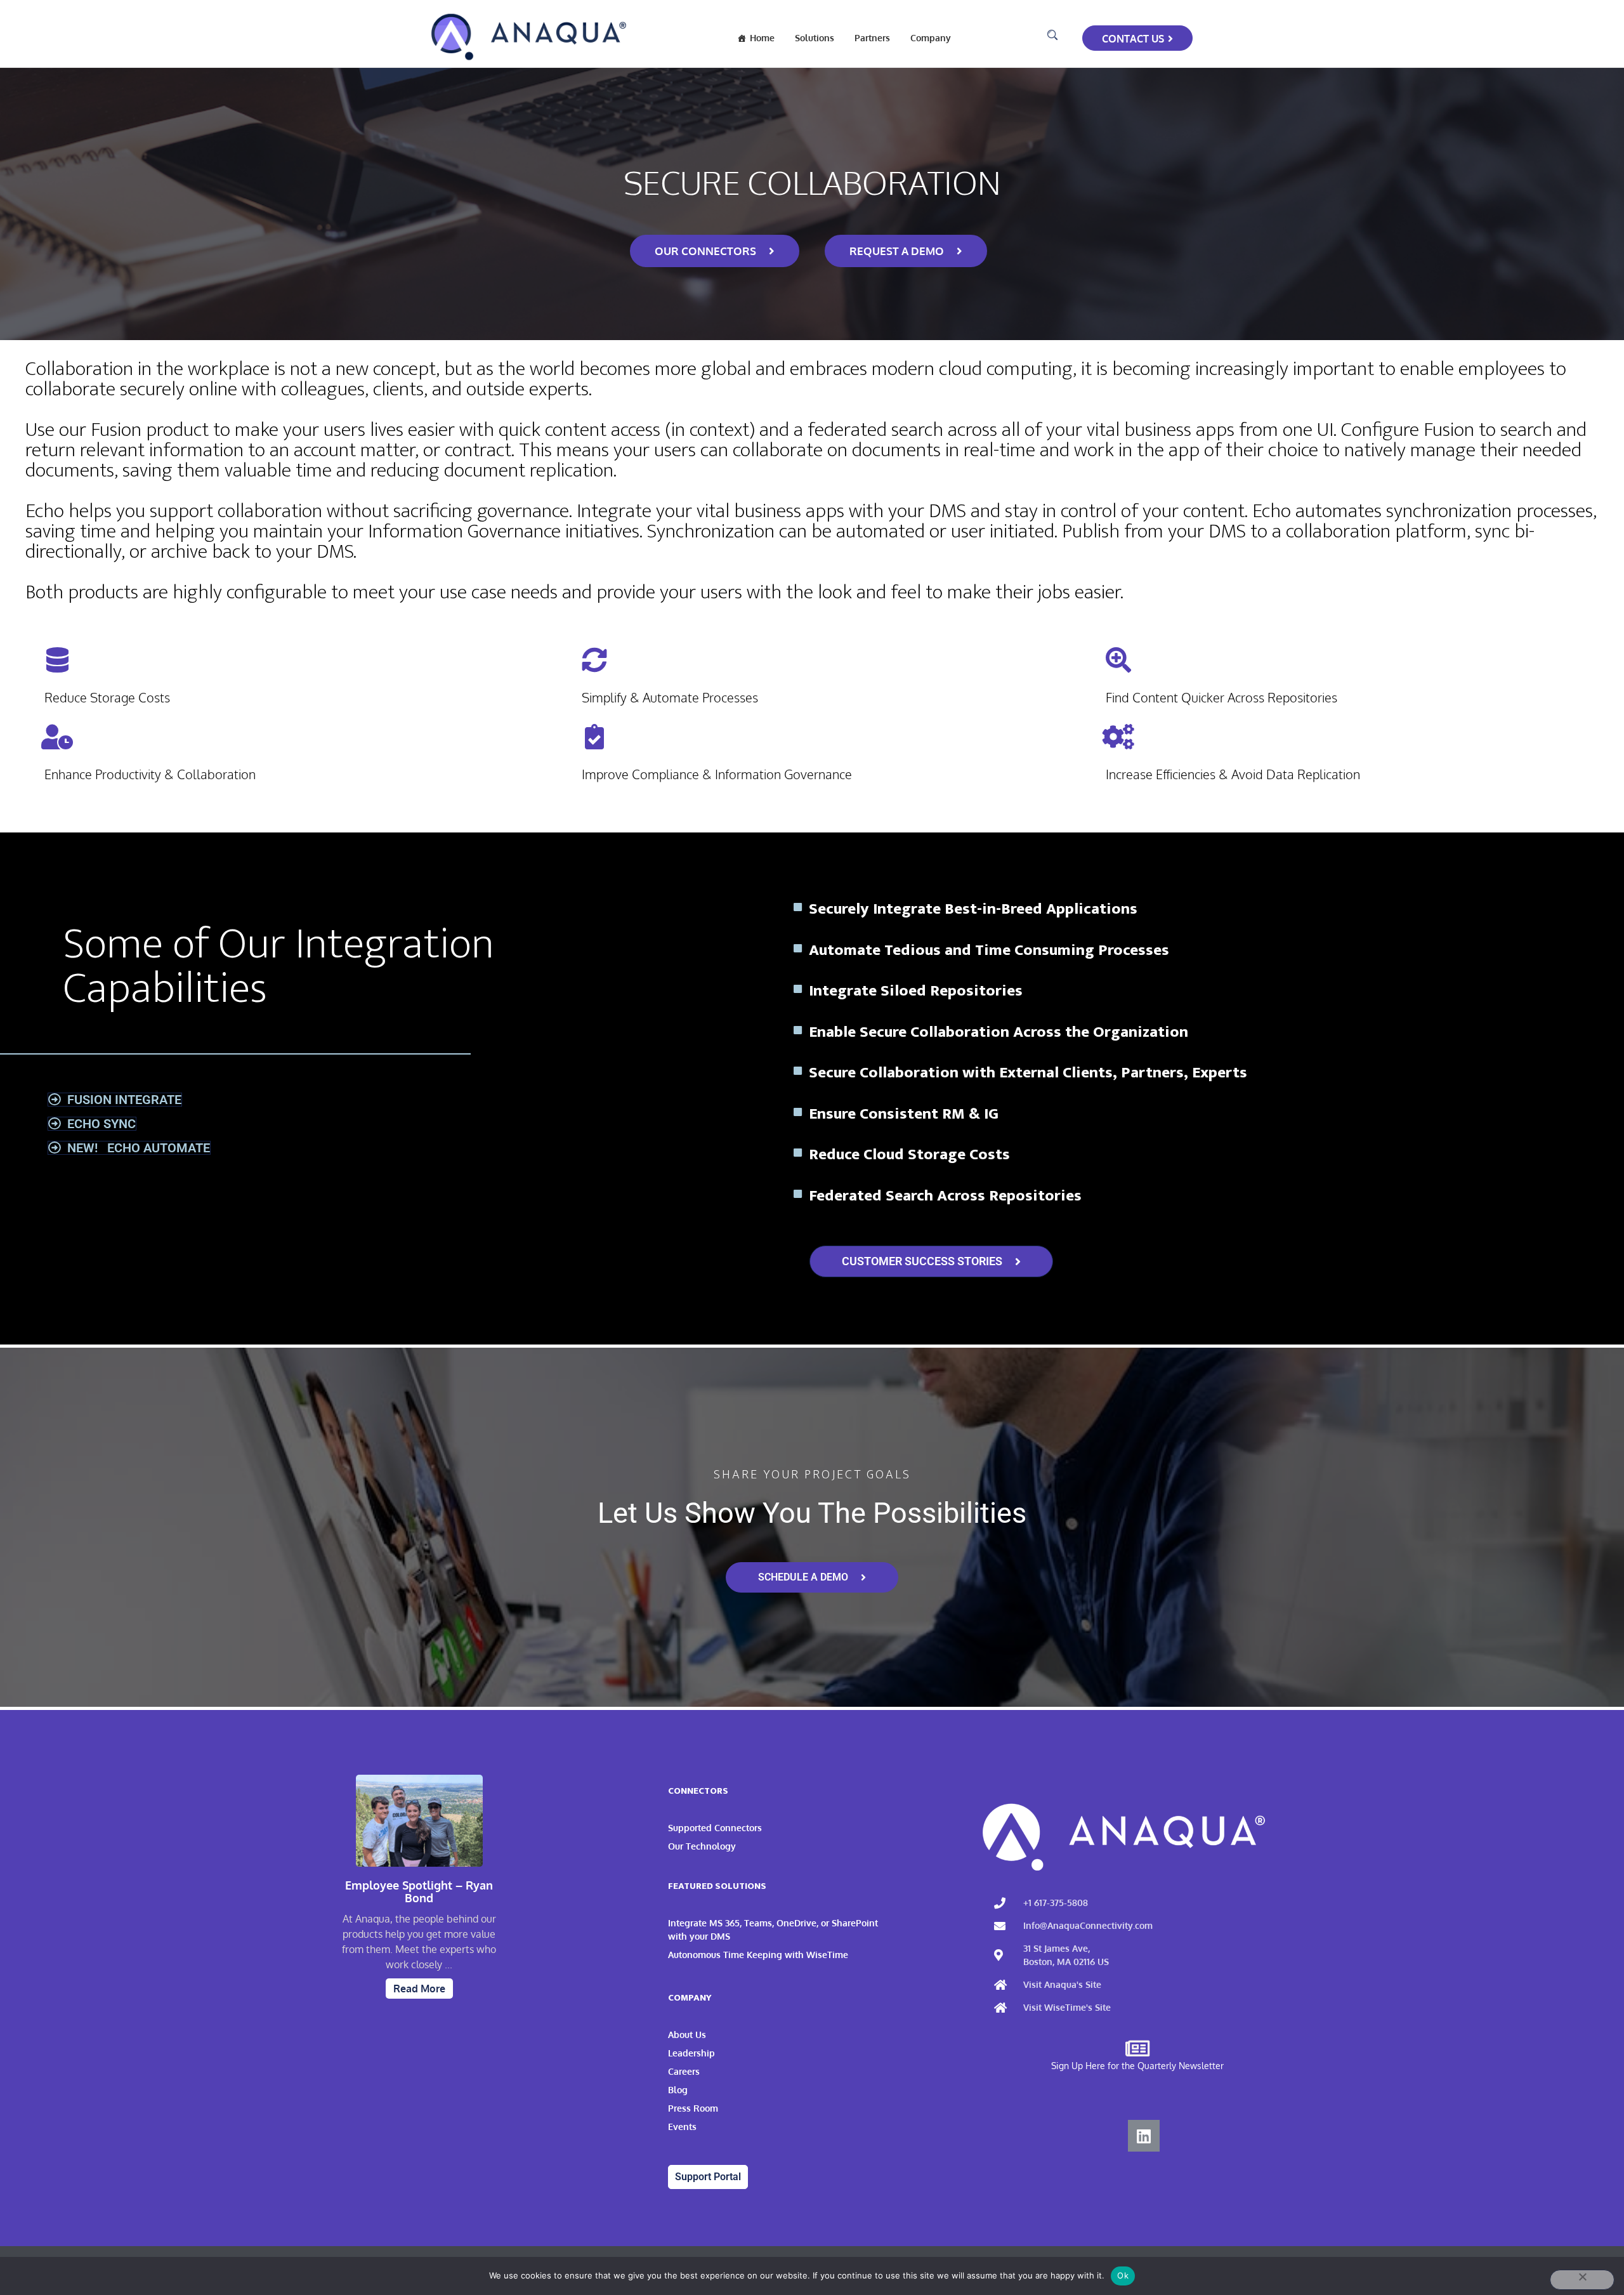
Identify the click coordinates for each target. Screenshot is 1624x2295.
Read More (419, 1989)
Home (762, 38)
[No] (1582, 2280)
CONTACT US (1133, 39)
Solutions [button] (815, 38)
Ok (1123, 2275)
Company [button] (931, 38)
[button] (1052, 35)
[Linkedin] (1144, 2136)
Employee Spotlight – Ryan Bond (419, 1892)
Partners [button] (872, 38)
